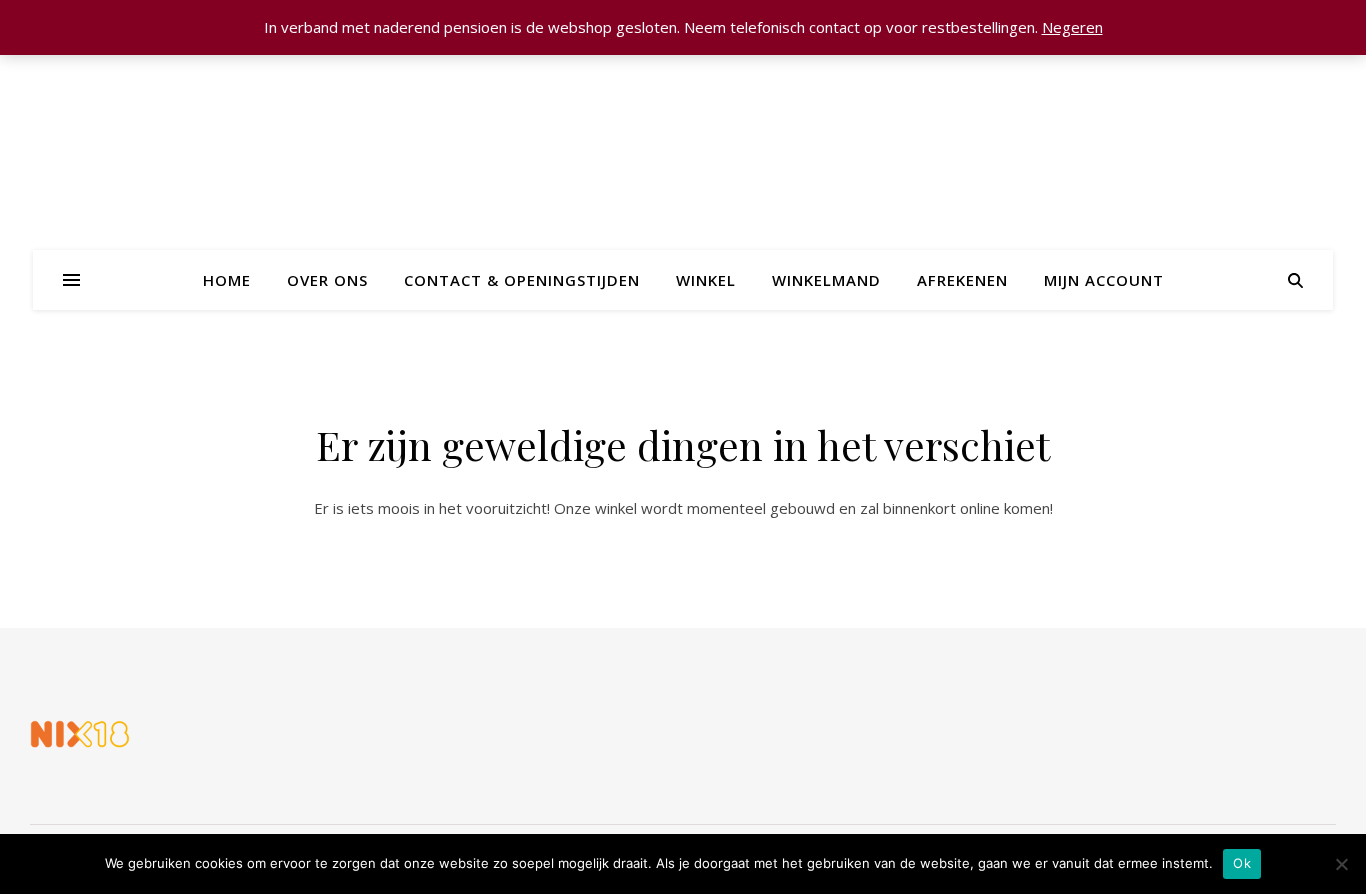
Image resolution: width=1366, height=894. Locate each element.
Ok (1242, 863)
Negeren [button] (1072, 27)
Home (227, 280)
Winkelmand (826, 280)
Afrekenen (962, 280)
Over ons (327, 280)
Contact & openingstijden (522, 280)
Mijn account (1104, 280)
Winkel (706, 280)
